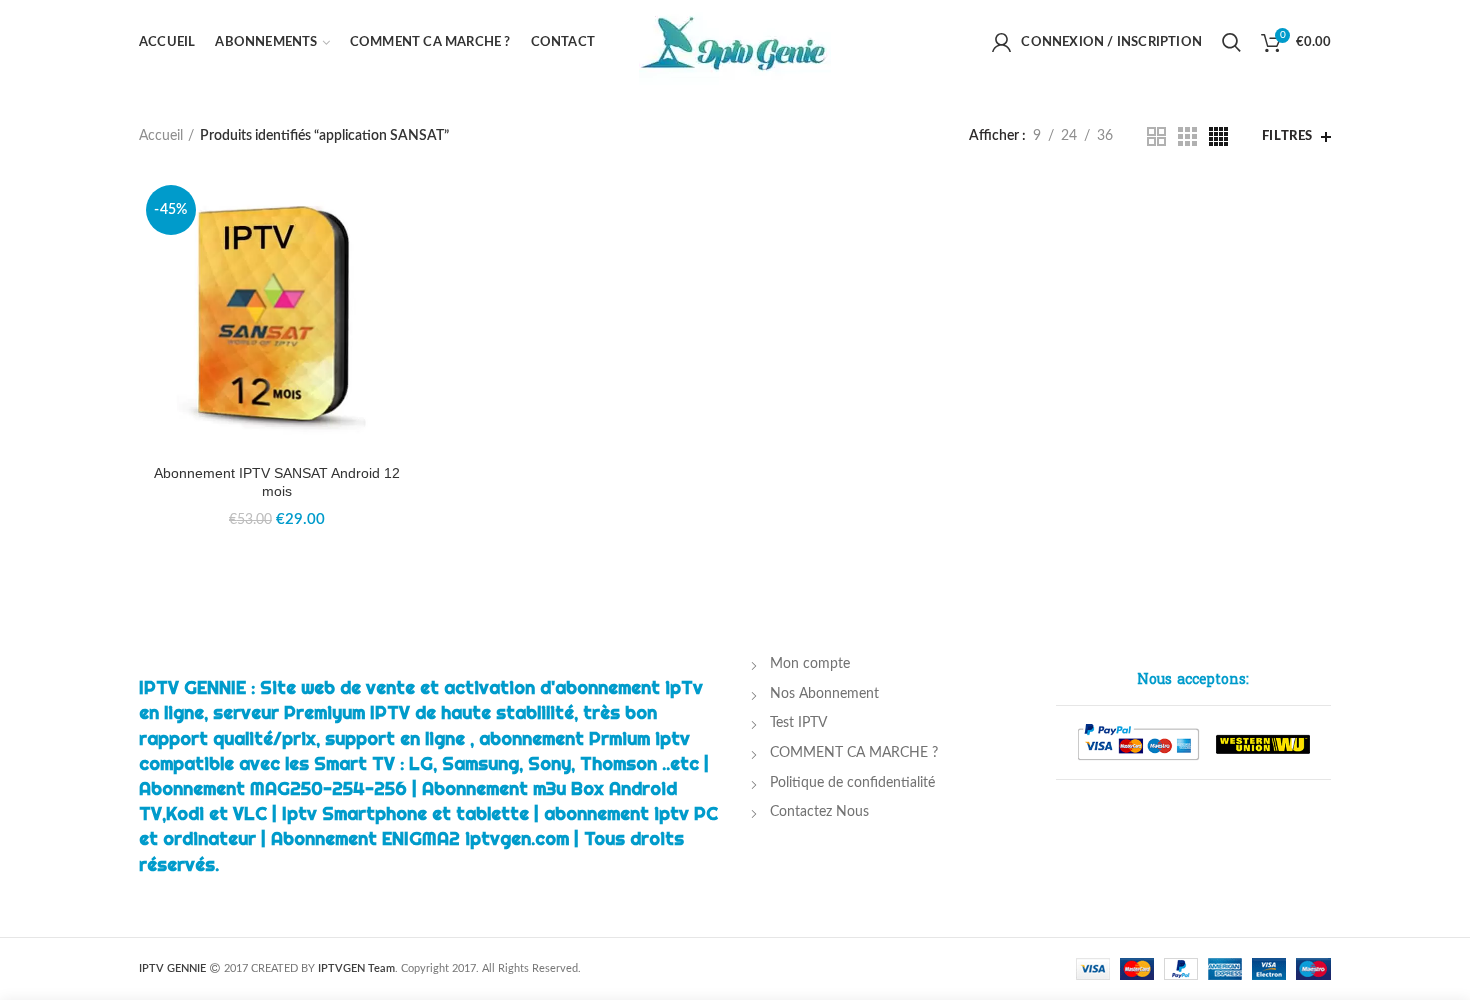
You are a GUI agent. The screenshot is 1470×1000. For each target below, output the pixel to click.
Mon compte (810, 664)
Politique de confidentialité (852, 783)
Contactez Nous (819, 812)
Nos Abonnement (824, 694)
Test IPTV (798, 723)
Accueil (161, 136)
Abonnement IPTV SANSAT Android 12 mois (277, 482)
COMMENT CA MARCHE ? (854, 753)
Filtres (1287, 136)
